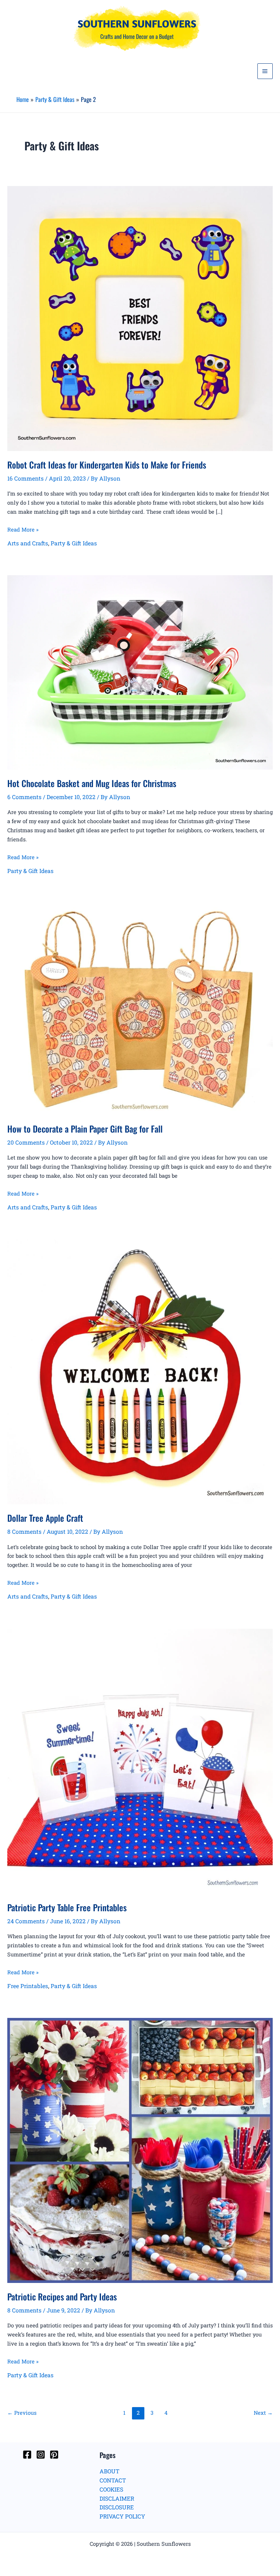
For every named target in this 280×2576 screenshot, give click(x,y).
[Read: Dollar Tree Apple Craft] (140, 1371)
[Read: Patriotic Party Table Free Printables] (140, 1761)
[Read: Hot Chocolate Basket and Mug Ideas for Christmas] (140, 672)
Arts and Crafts (28, 543)
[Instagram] (41, 2455)
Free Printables (28, 1986)
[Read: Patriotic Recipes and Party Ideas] (140, 2150)
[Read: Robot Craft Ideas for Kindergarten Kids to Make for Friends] (140, 318)
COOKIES (111, 2489)
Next (263, 2413)
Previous (22, 2413)
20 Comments (26, 1142)
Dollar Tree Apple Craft (45, 1518)
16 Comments (26, 478)
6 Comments (24, 797)
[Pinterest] (54, 2455)
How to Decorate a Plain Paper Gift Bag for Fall (85, 1129)
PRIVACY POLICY (122, 2516)
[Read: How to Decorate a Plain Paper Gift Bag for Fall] (140, 1008)
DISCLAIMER (117, 2498)
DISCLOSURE (117, 2507)
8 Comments (24, 1532)
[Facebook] (27, 2455)
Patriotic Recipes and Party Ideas (62, 2297)
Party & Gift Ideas (74, 543)
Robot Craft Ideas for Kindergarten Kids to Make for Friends (107, 465)
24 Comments (26, 1921)
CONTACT (113, 2480)
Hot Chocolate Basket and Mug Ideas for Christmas (92, 783)
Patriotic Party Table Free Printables (67, 1907)
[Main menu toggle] (265, 71)
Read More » (23, 530)
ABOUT (110, 2471)
